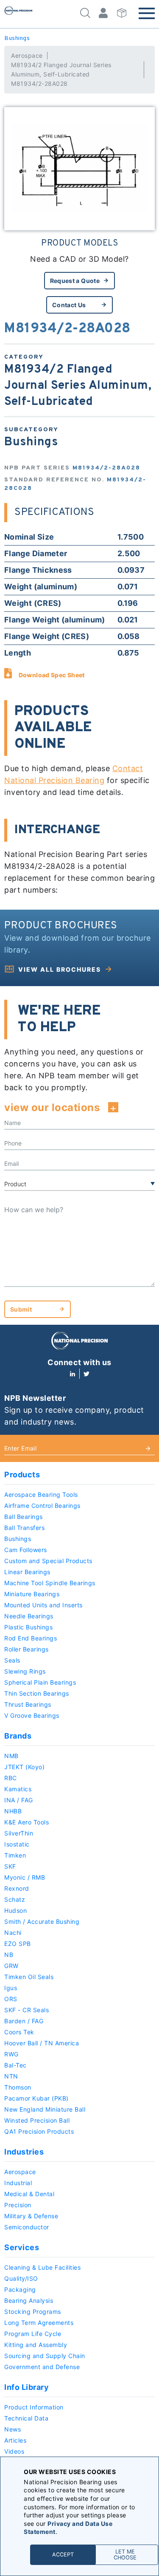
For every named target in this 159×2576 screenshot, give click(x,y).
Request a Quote (75, 281)
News (13, 2429)
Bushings (17, 38)
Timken (15, 1855)
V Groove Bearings (32, 1715)
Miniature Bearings (32, 1594)
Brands (18, 1736)
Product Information (34, 2407)
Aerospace (27, 55)
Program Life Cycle (33, 2334)
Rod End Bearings (31, 1638)
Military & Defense (31, 2216)
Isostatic (17, 1844)
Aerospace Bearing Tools (41, 1494)
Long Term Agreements (39, 2323)
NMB (11, 1756)
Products (22, 1475)
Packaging (20, 2289)
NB (9, 1955)
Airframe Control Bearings (42, 1506)
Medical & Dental (29, 2194)
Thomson (18, 2087)
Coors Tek (19, 2032)
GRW (11, 1966)
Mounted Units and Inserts (43, 1605)
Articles (15, 2440)
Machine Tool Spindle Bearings (50, 1583)
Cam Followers (26, 1550)
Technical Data (26, 2418)
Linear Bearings (27, 1572)
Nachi (13, 1933)
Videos (14, 2451)
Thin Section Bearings (37, 1693)
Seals (12, 1660)
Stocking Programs (33, 2312)
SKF (10, 1866)
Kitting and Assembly (36, 2345)
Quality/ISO (21, 2278)
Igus (11, 1988)
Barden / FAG (24, 2021)
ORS (11, 1999)
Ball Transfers (24, 1528)
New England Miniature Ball (45, 2109)
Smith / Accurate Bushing (42, 1921)
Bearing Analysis (29, 2300)
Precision (18, 2205)
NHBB (13, 1811)
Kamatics (18, 1789)
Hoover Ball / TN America (42, 2043)
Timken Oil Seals (29, 1977)
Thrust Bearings (28, 1704)
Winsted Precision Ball (37, 2120)
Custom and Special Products (48, 1561)
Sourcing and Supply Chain (45, 2356)
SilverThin (19, 1833)
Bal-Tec (15, 2065)
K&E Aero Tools (26, 1822)
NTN (11, 2076)
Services (22, 2247)
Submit (21, 1309)
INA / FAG (19, 1800)
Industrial (18, 2183)
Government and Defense (42, 2367)
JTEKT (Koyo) (24, 1767)
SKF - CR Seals (26, 2010)
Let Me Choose (125, 2555)
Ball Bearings (24, 1517)
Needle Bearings (29, 1616)
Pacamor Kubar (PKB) (36, 2098)
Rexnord (17, 1888)
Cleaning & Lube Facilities (42, 2267)
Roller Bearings (26, 1649)
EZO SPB (18, 1944)
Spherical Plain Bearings (40, 1682)
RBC (11, 1778)
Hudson (15, 1910)
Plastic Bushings (28, 1627)
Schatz (15, 1899)
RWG (11, 2054)
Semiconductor (27, 2227)
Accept (63, 2555)
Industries (24, 2152)
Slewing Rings (25, 1671)
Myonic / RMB (25, 1877)
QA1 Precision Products (39, 2131)
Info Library (26, 2387)
